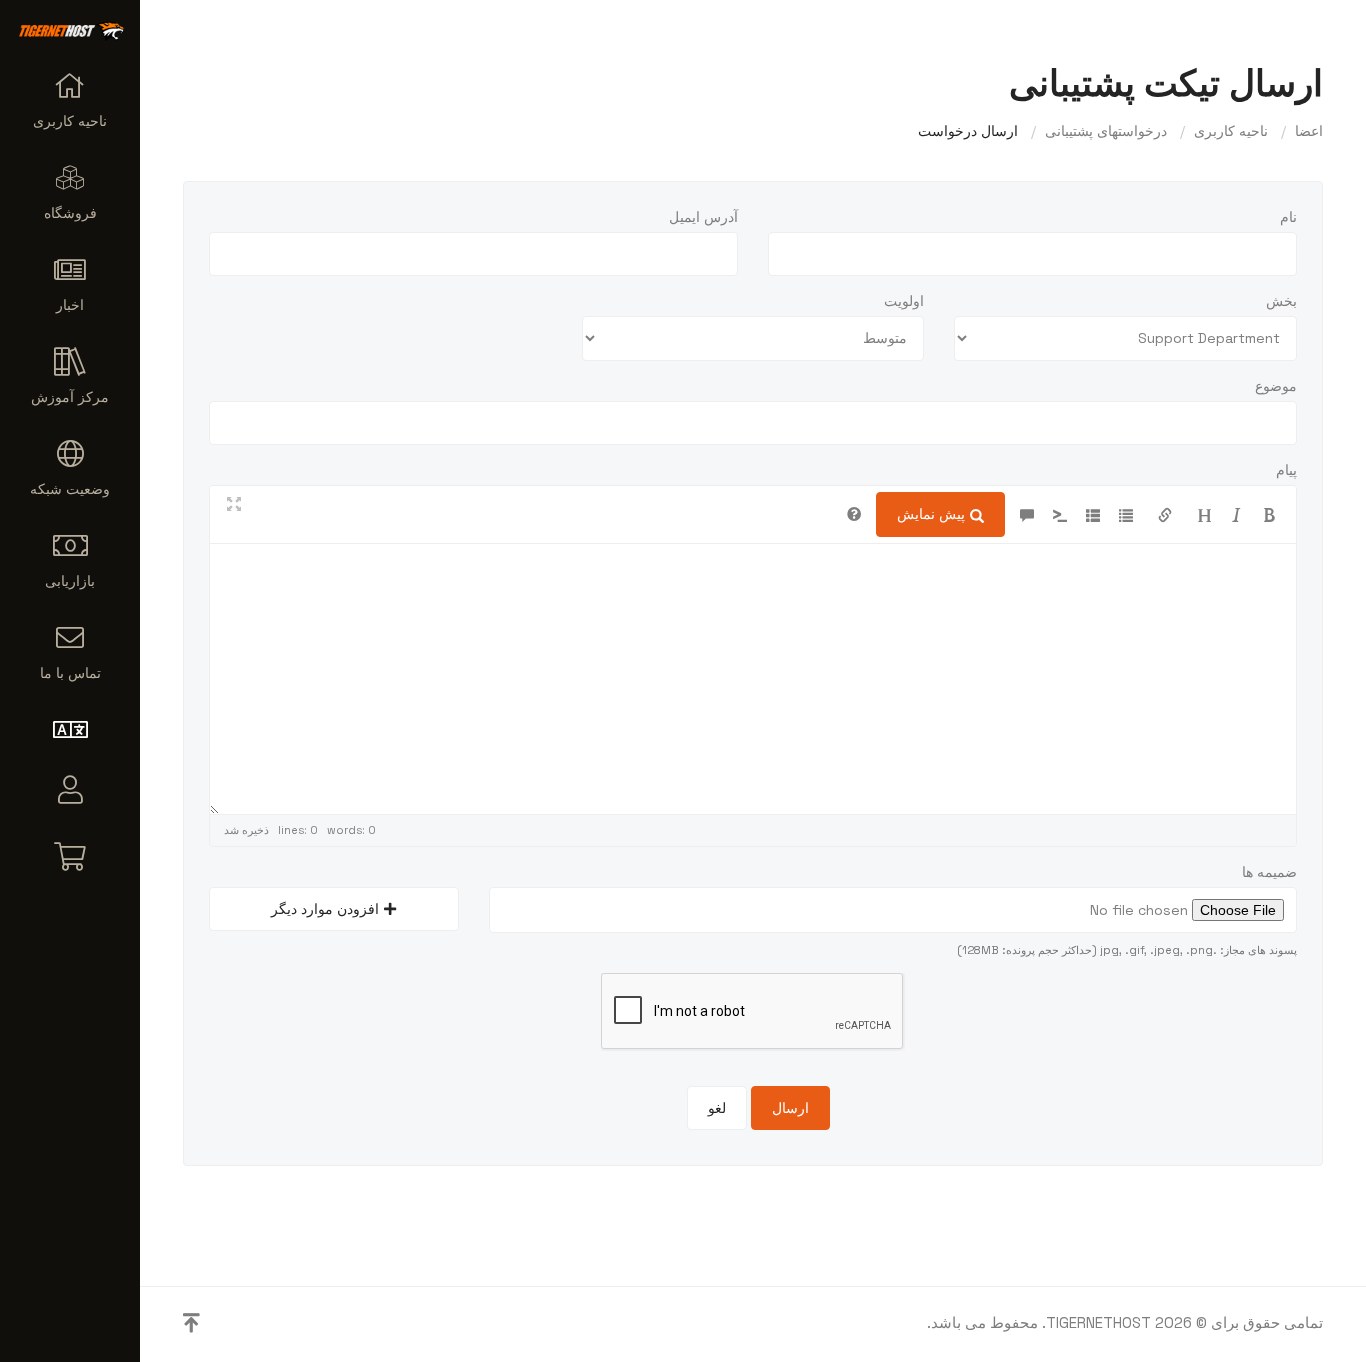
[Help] (854, 514)
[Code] (1060, 514)
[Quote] (1027, 514)
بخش (1281, 301)
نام (1288, 217)
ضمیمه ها (1269, 872)
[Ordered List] (1093, 514)
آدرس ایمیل (703, 217)
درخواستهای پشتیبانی (1106, 131)
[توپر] (1270, 514)
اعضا (1309, 131)
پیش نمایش (931, 514)
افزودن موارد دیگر (325, 909)
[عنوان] (1204, 514)
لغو (717, 1108)
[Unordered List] (1126, 514)
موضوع (1276, 386)
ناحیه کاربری (1231, 131)
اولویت (904, 301)
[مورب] (1237, 514)
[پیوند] (1165, 514)
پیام (1286, 470)
